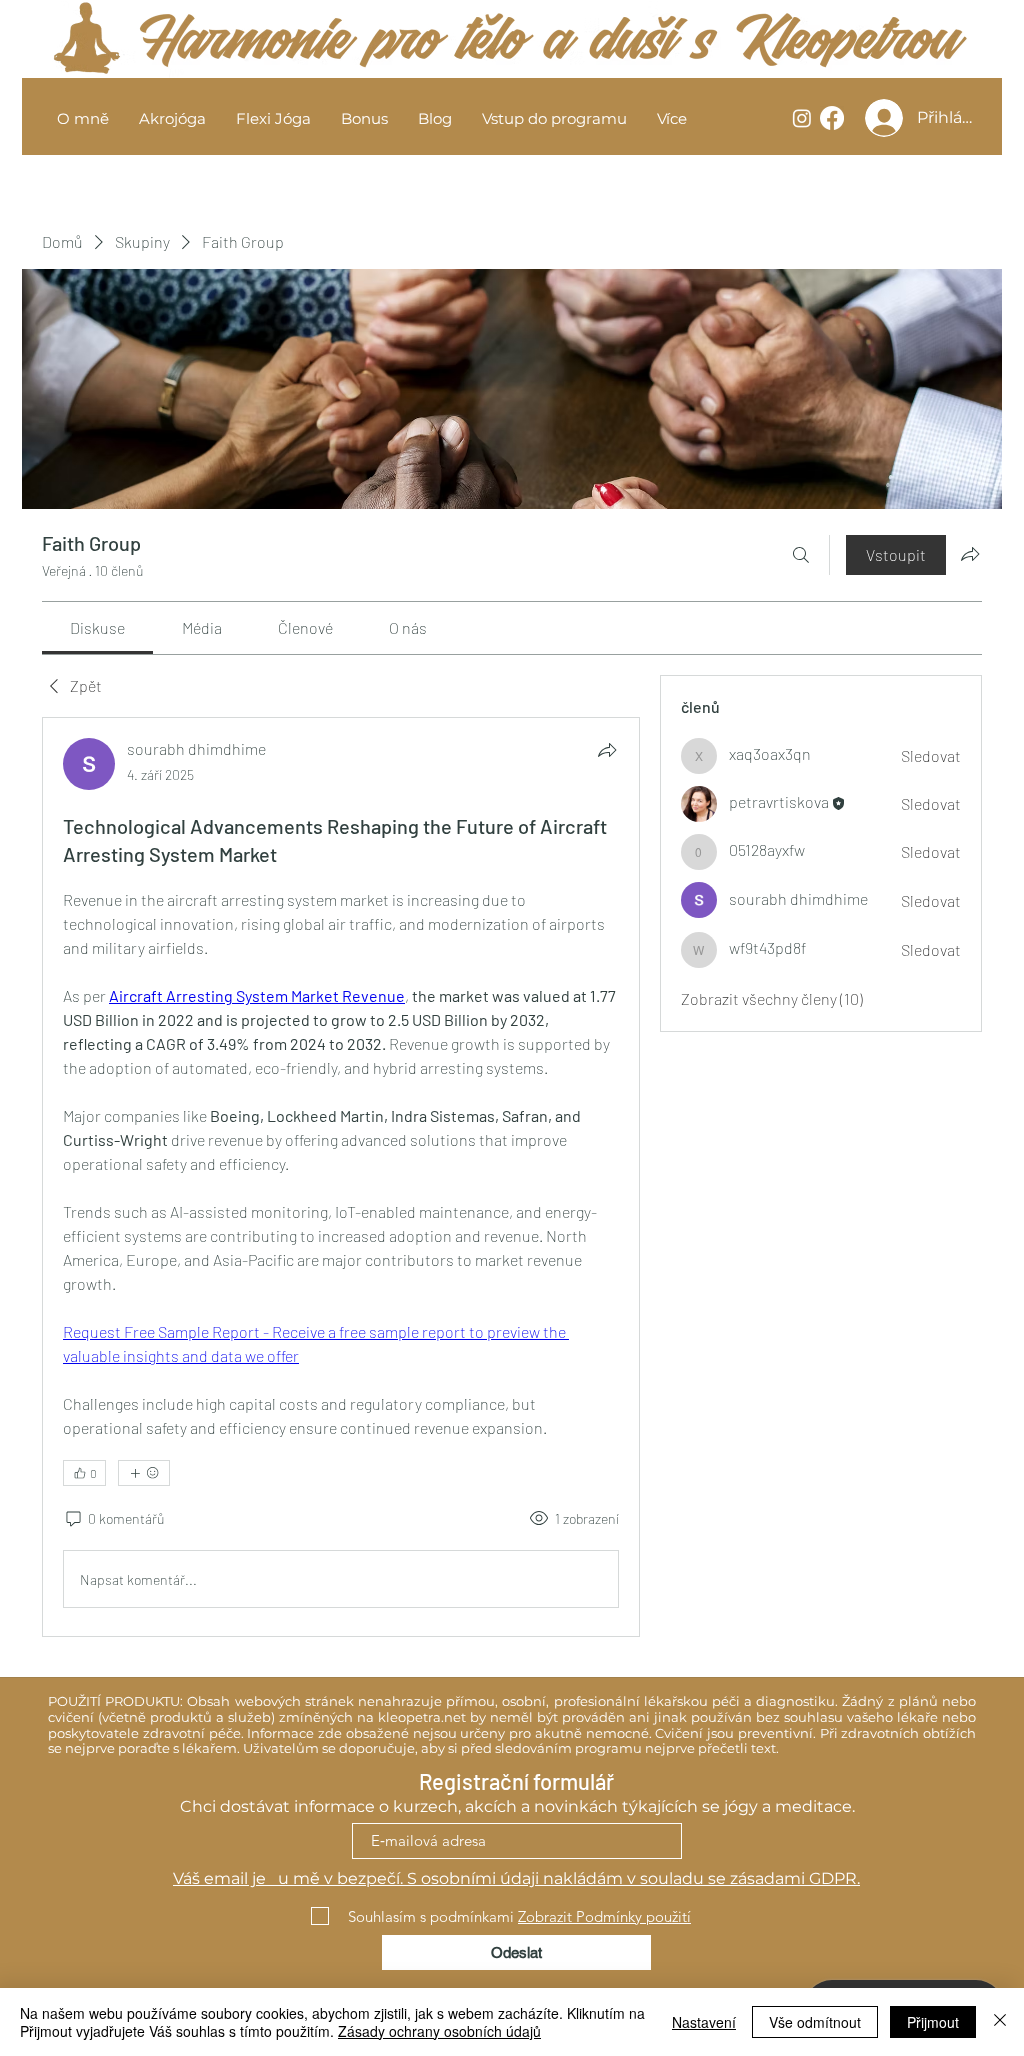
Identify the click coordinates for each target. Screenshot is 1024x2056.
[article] (341, 1177)
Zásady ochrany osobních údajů (439, 2031)
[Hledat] (801, 555)
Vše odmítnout (815, 2022)
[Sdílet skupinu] (970, 554)
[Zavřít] (1000, 2022)
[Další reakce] (144, 1473)
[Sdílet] (607, 750)
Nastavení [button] (704, 2022)
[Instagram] (802, 118)
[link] (97, 627)
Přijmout (933, 2022)
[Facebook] (832, 118)
